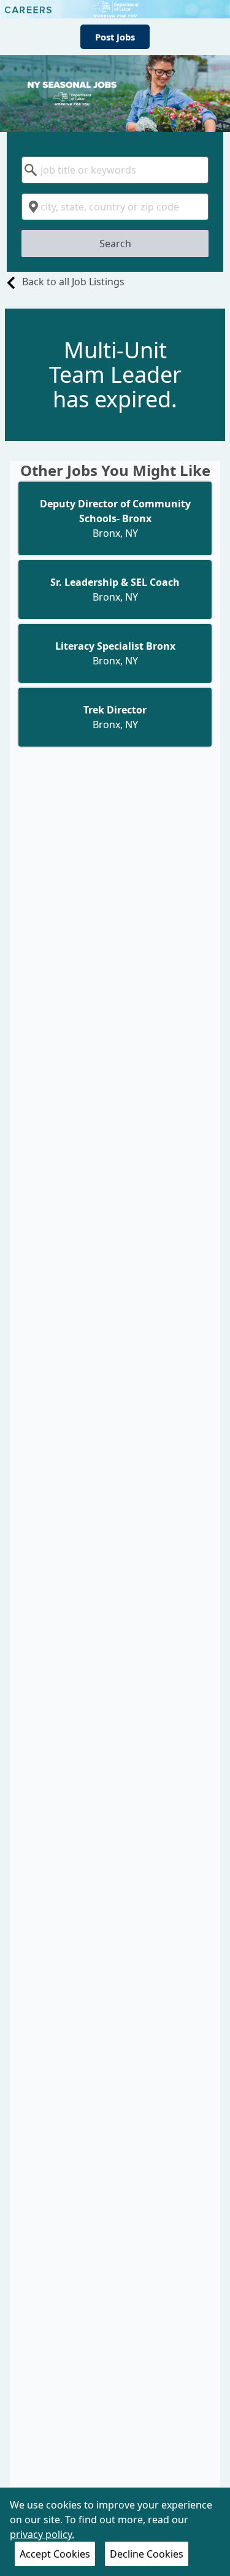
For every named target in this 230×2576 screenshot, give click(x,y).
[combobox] (115, 170)
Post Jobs (115, 37)
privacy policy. (42, 2534)
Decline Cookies (147, 2554)
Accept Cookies (55, 2554)
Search (115, 244)
